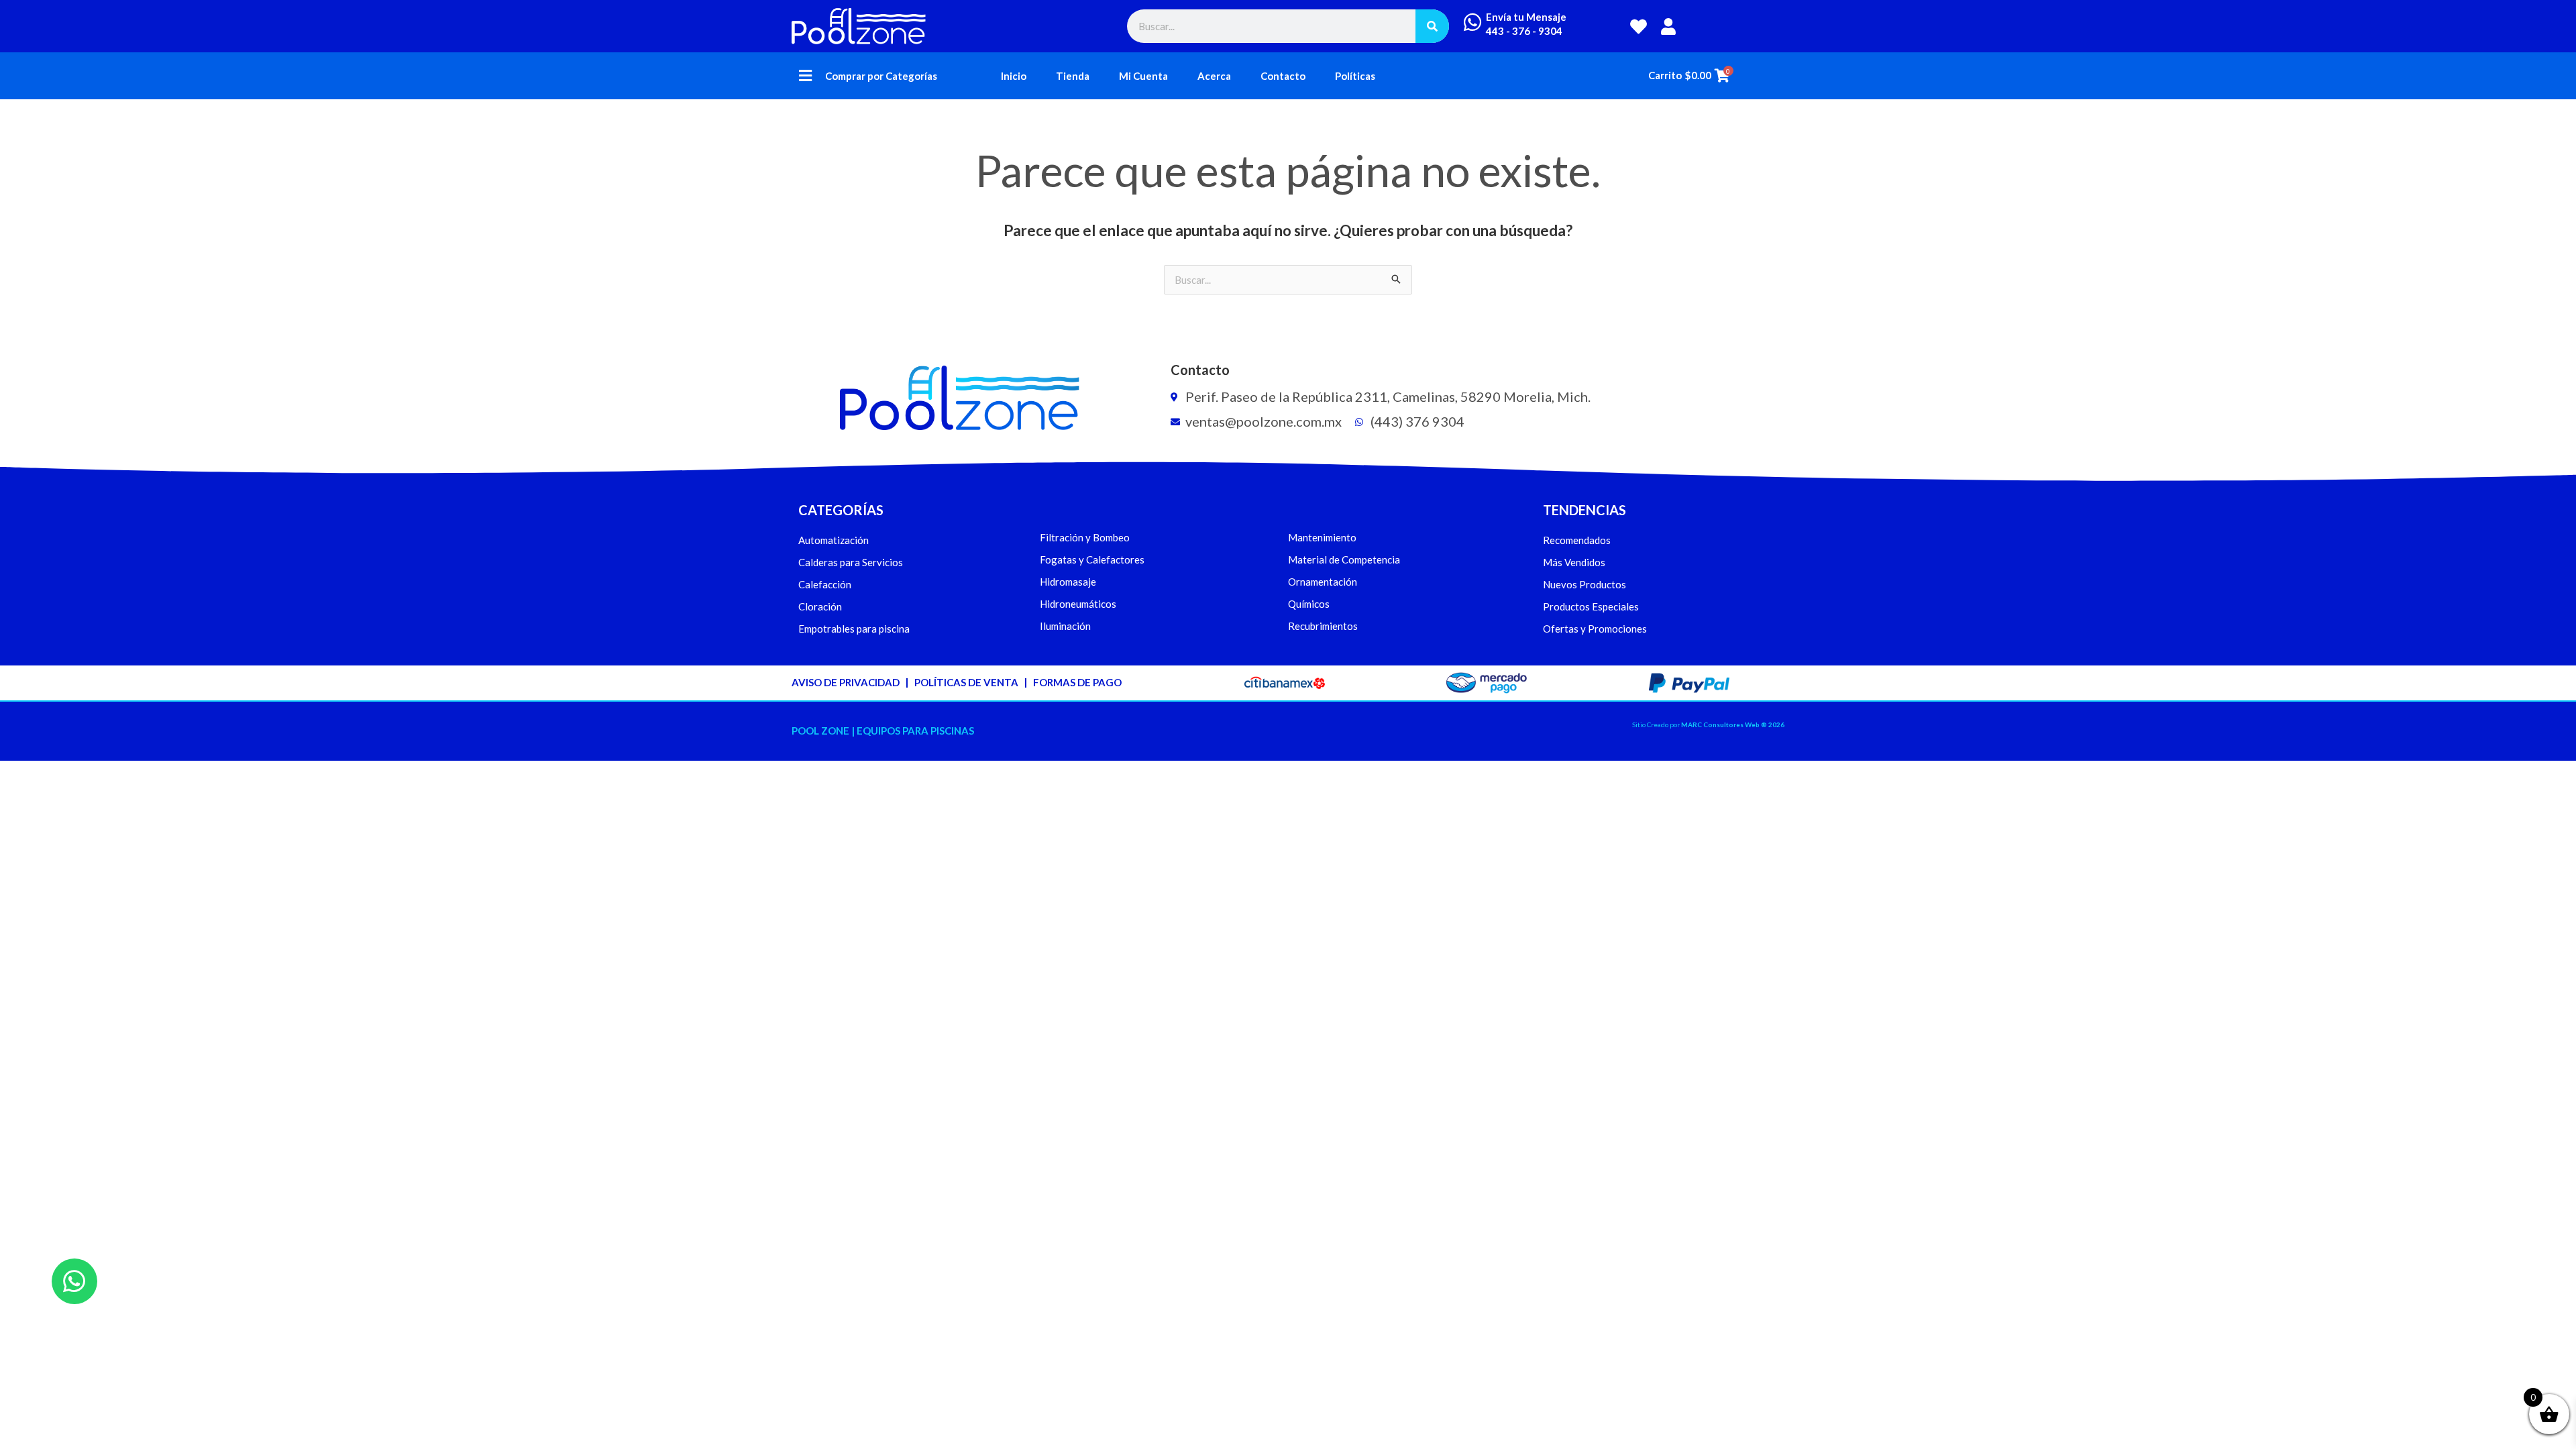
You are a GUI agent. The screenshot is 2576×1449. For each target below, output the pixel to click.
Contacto (1283, 76)
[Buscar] (1432, 26)
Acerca (1214, 76)
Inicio (1014, 76)
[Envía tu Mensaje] (1472, 22)
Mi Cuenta (1143, 76)
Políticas (1355, 76)
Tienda (1073, 76)
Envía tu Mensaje (1526, 17)
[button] (805, 76)
